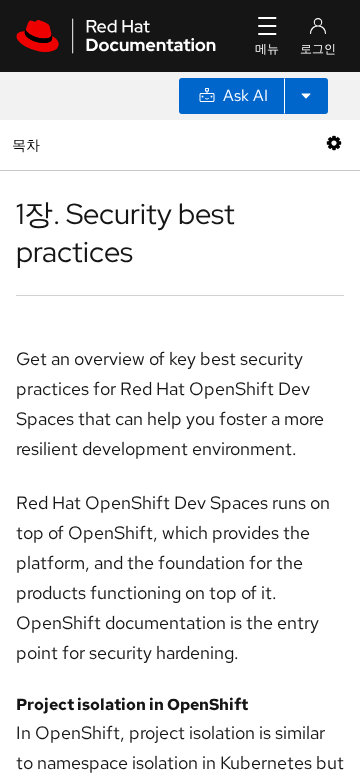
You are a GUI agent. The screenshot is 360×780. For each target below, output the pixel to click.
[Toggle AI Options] (306, 96)
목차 (28, 144)
